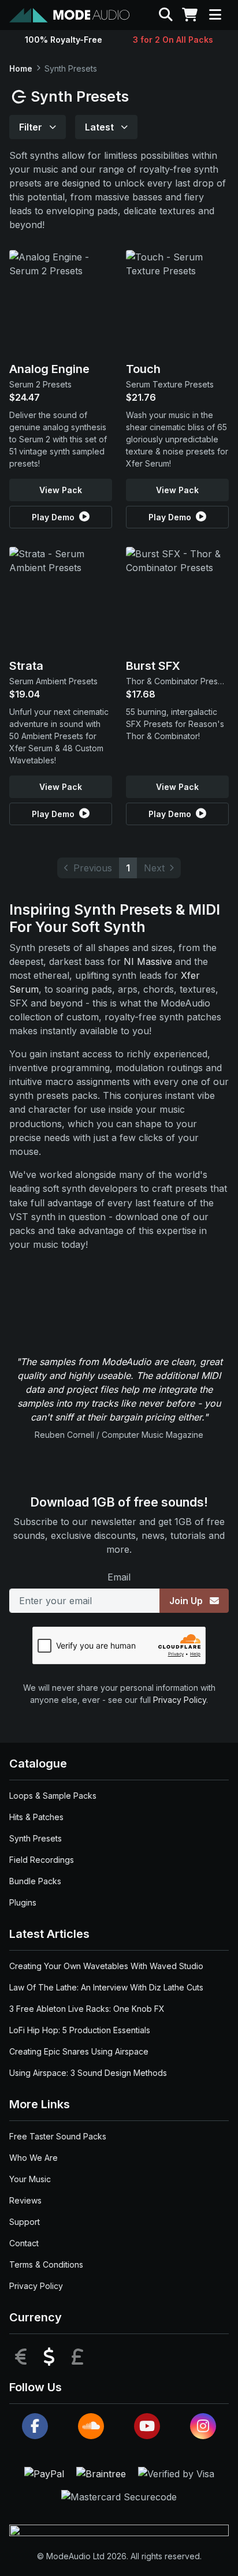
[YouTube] (147, 2426)
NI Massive (148, 961)
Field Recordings (42, 1860)
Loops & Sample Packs (53, 1796)
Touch (143, 369)
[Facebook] (35, 2426)
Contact (24, 2243)
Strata (26, 666)
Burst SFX (153, 666)
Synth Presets (36, 1838)
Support (25, 2222)
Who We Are (34, 2158)
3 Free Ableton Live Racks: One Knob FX (87, 2009)
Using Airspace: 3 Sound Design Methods (88, 2073)
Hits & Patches (36, 1817)
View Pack (61, 490)
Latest (101, 127)
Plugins (23, 1902)
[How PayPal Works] (46, 2473)
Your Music (30, 2179)
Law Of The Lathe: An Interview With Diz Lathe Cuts (106, 1987)
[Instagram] (203, 2426)
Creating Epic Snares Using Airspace (79, 2051)
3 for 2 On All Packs (173, 40)
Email (119, 1577)
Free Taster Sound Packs (58, 2136)
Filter (32, 127)
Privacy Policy (180, 1700)
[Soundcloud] (91, 2426)
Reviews (25, 2200)
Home (21, 68)
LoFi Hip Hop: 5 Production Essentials (80, 2030)
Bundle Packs (35, 1881)
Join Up (187, 1601)
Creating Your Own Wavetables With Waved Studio (106, 1966)
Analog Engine (49, 369)
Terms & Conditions (46, 2264)
